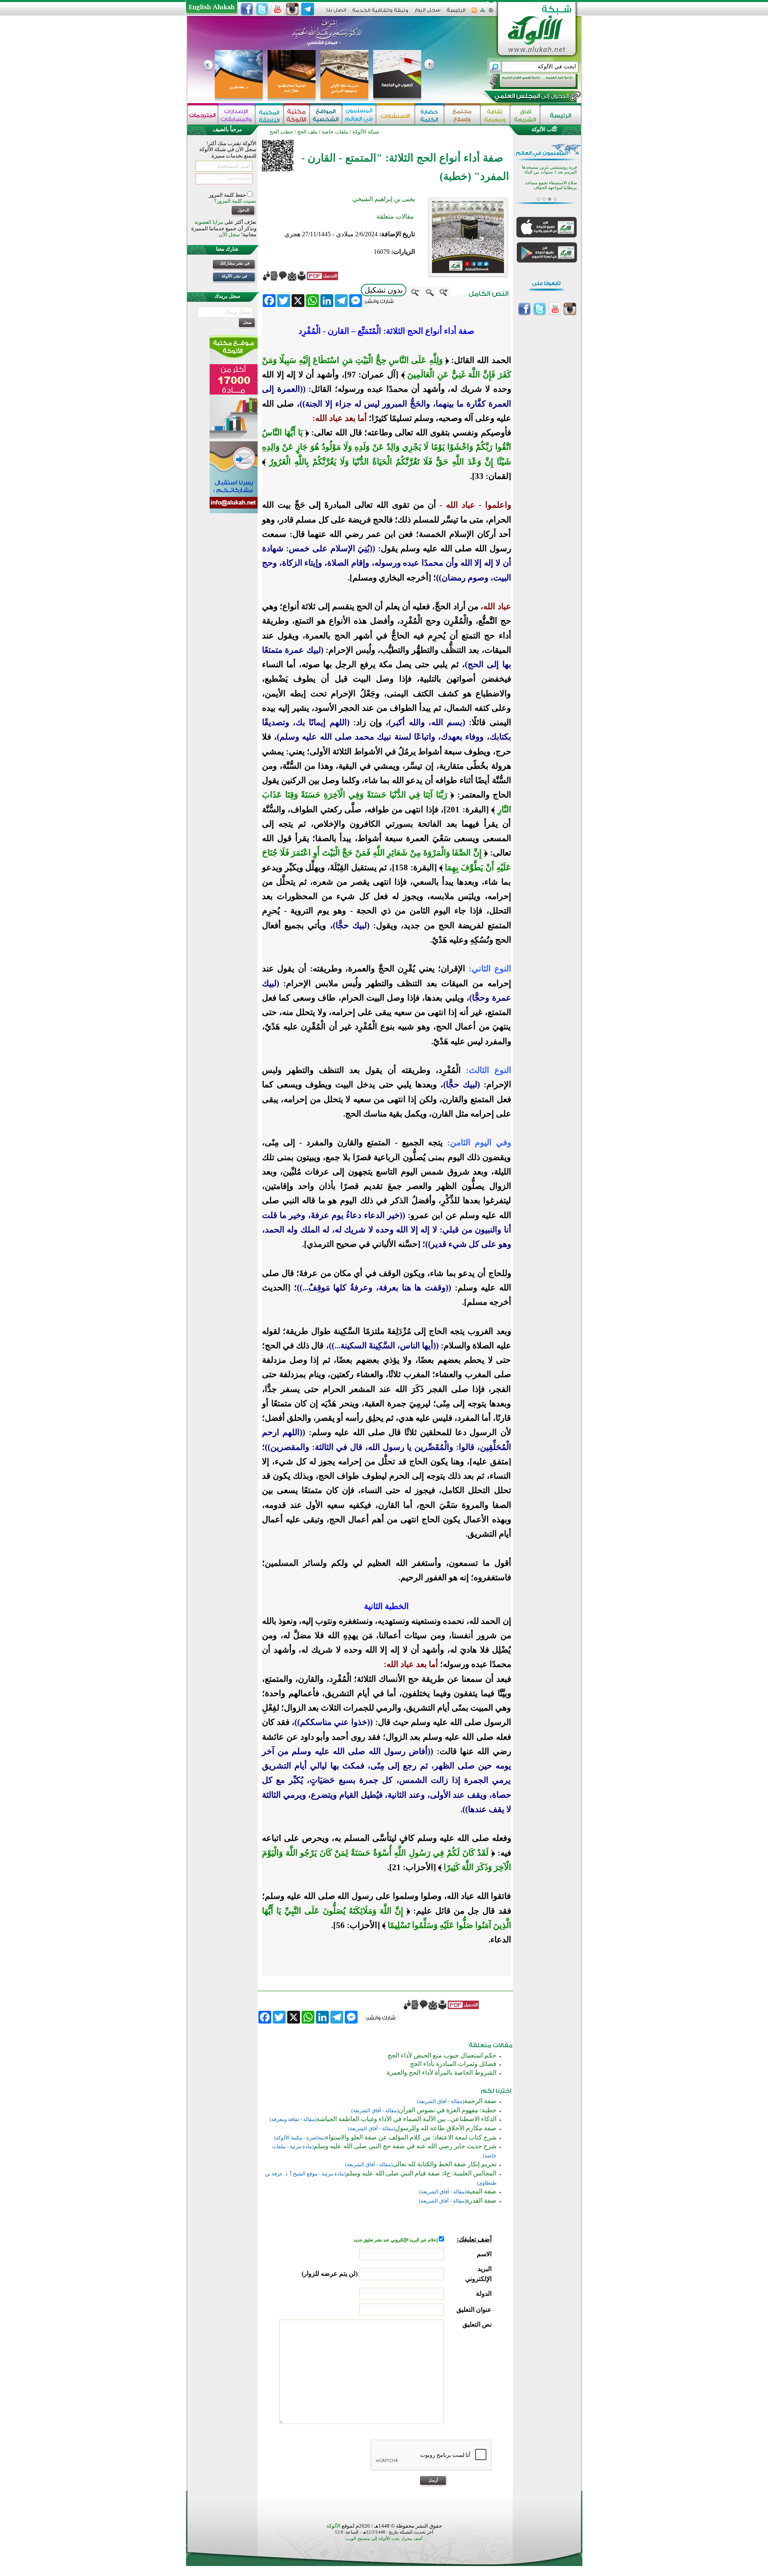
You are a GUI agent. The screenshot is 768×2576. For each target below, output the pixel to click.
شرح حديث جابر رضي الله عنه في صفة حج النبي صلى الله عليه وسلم (405, 2146)
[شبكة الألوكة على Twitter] (262, 9)
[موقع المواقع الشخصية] (326, 115)
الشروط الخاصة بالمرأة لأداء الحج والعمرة (442, 2073)
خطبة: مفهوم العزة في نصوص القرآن (447, 2110)
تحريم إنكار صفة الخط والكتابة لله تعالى (444, 2164)
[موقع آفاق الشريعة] (525, 115)
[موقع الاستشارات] (395, 115)
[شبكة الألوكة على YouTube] (277, 9)
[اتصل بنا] (336, 13)
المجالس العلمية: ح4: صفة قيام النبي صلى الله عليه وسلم (421, 2173)
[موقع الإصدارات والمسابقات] (237, 115)
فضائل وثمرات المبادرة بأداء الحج (453, 2064)
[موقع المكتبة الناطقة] (269, 115)
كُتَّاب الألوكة (544, 129)
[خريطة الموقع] (483, 13)
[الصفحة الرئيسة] (491, 13)
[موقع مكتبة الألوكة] (297, 115)
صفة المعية (481, 2191)
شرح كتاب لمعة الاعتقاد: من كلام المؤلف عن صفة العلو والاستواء (411, 2137)
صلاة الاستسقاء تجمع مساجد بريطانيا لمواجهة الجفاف (551, 185)
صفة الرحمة (480, 2101)
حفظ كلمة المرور (228, 195)
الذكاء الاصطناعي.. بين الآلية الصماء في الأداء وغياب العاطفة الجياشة (406, 2119)
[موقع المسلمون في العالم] (359, 115)
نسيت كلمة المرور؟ (235, 201)
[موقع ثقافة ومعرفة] (495, 115)
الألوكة (333, 2526)
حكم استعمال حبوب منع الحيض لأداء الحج (442, 2055)
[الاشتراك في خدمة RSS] (474, 13)
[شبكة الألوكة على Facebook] (247, 9)
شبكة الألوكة (366, 132)
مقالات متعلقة (395, 216)
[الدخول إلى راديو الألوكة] (526, 82)
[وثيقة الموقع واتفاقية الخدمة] (380, 13)
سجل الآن (229, 234)
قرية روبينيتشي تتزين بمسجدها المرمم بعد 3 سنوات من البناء (549, 170)
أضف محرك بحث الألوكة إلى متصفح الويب (384, 2539)
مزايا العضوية (209, 222)
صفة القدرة (481, 2200)
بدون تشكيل (384, 290)
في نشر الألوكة (234, 276)
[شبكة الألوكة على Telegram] (308, 9)
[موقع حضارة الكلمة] (429, 115)
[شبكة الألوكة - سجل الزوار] (427, 13)
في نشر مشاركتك (235, 263)
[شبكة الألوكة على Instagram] (292, 9)
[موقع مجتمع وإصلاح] (462, 115)
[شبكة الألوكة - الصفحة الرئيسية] (456, 13)
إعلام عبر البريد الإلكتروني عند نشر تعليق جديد (396, 2240)
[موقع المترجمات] (203, 115)
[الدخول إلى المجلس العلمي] (531, 98)
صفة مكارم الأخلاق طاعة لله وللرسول (446, 2128)
